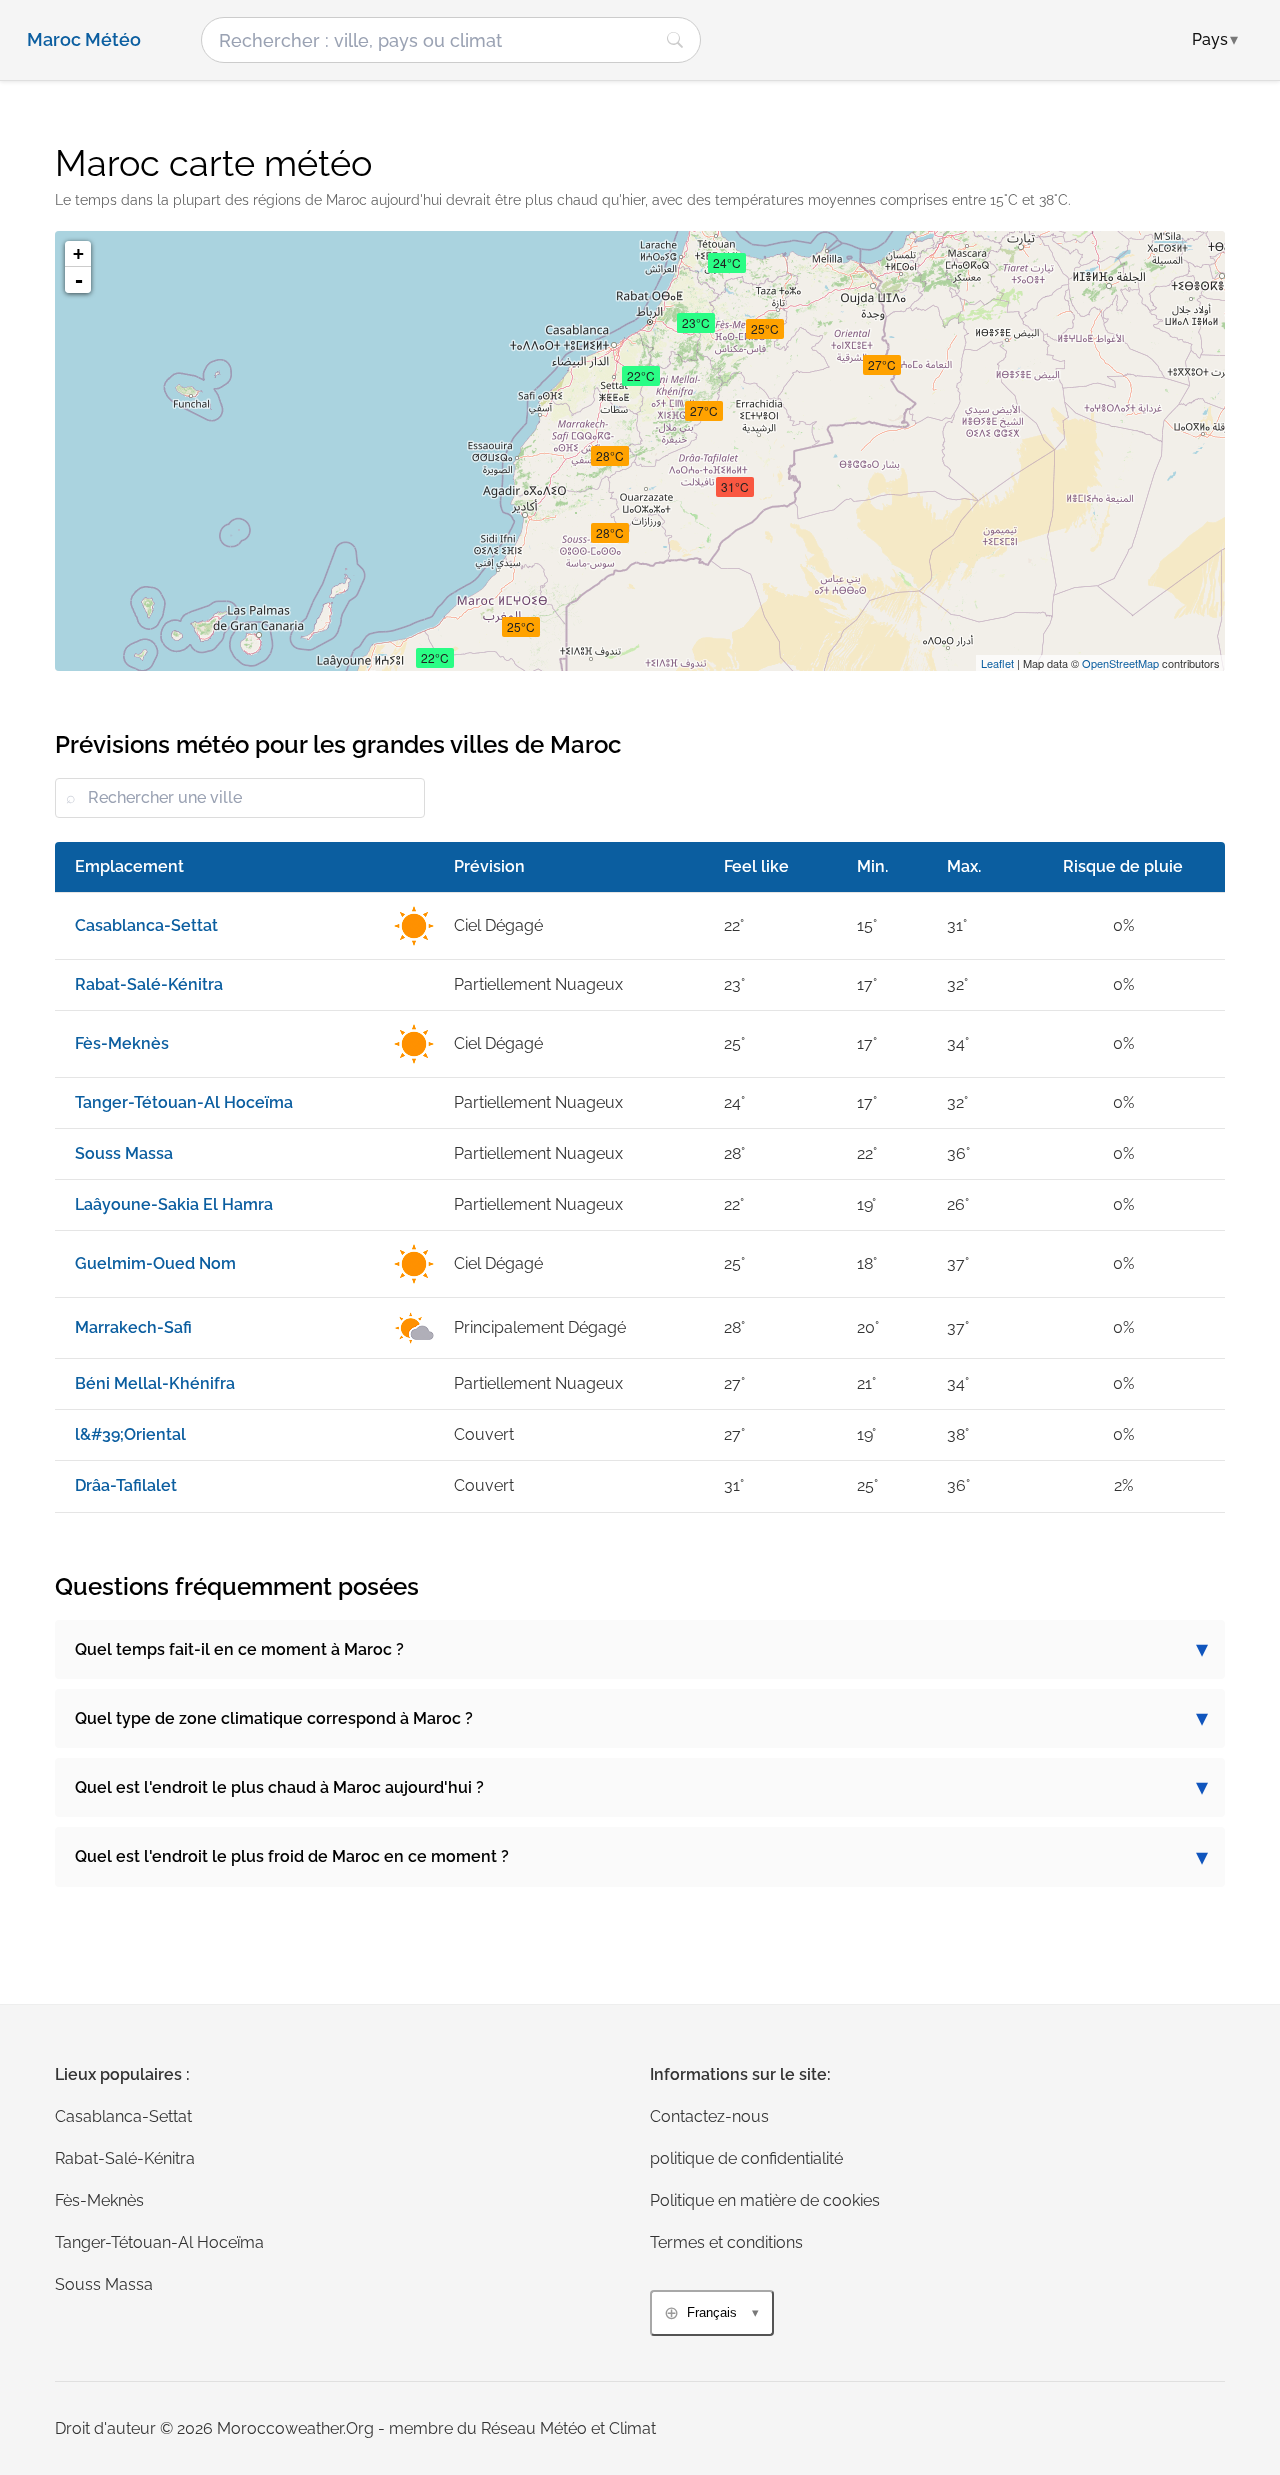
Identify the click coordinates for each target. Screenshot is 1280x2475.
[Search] (675, 40)
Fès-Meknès (99, 2200)
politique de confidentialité (746, 2158)
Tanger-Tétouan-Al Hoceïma (159, 2242)
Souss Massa (104, 2284)
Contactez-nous (709, 2116)
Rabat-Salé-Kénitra (125, 2158)
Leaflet (997, 663)
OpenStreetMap (1120, 663)
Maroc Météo (84, 40)
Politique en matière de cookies (765, 2200)
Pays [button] (1215, 39)
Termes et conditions (726, 2242)
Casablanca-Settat (123, 2116)
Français (712, 2312)
